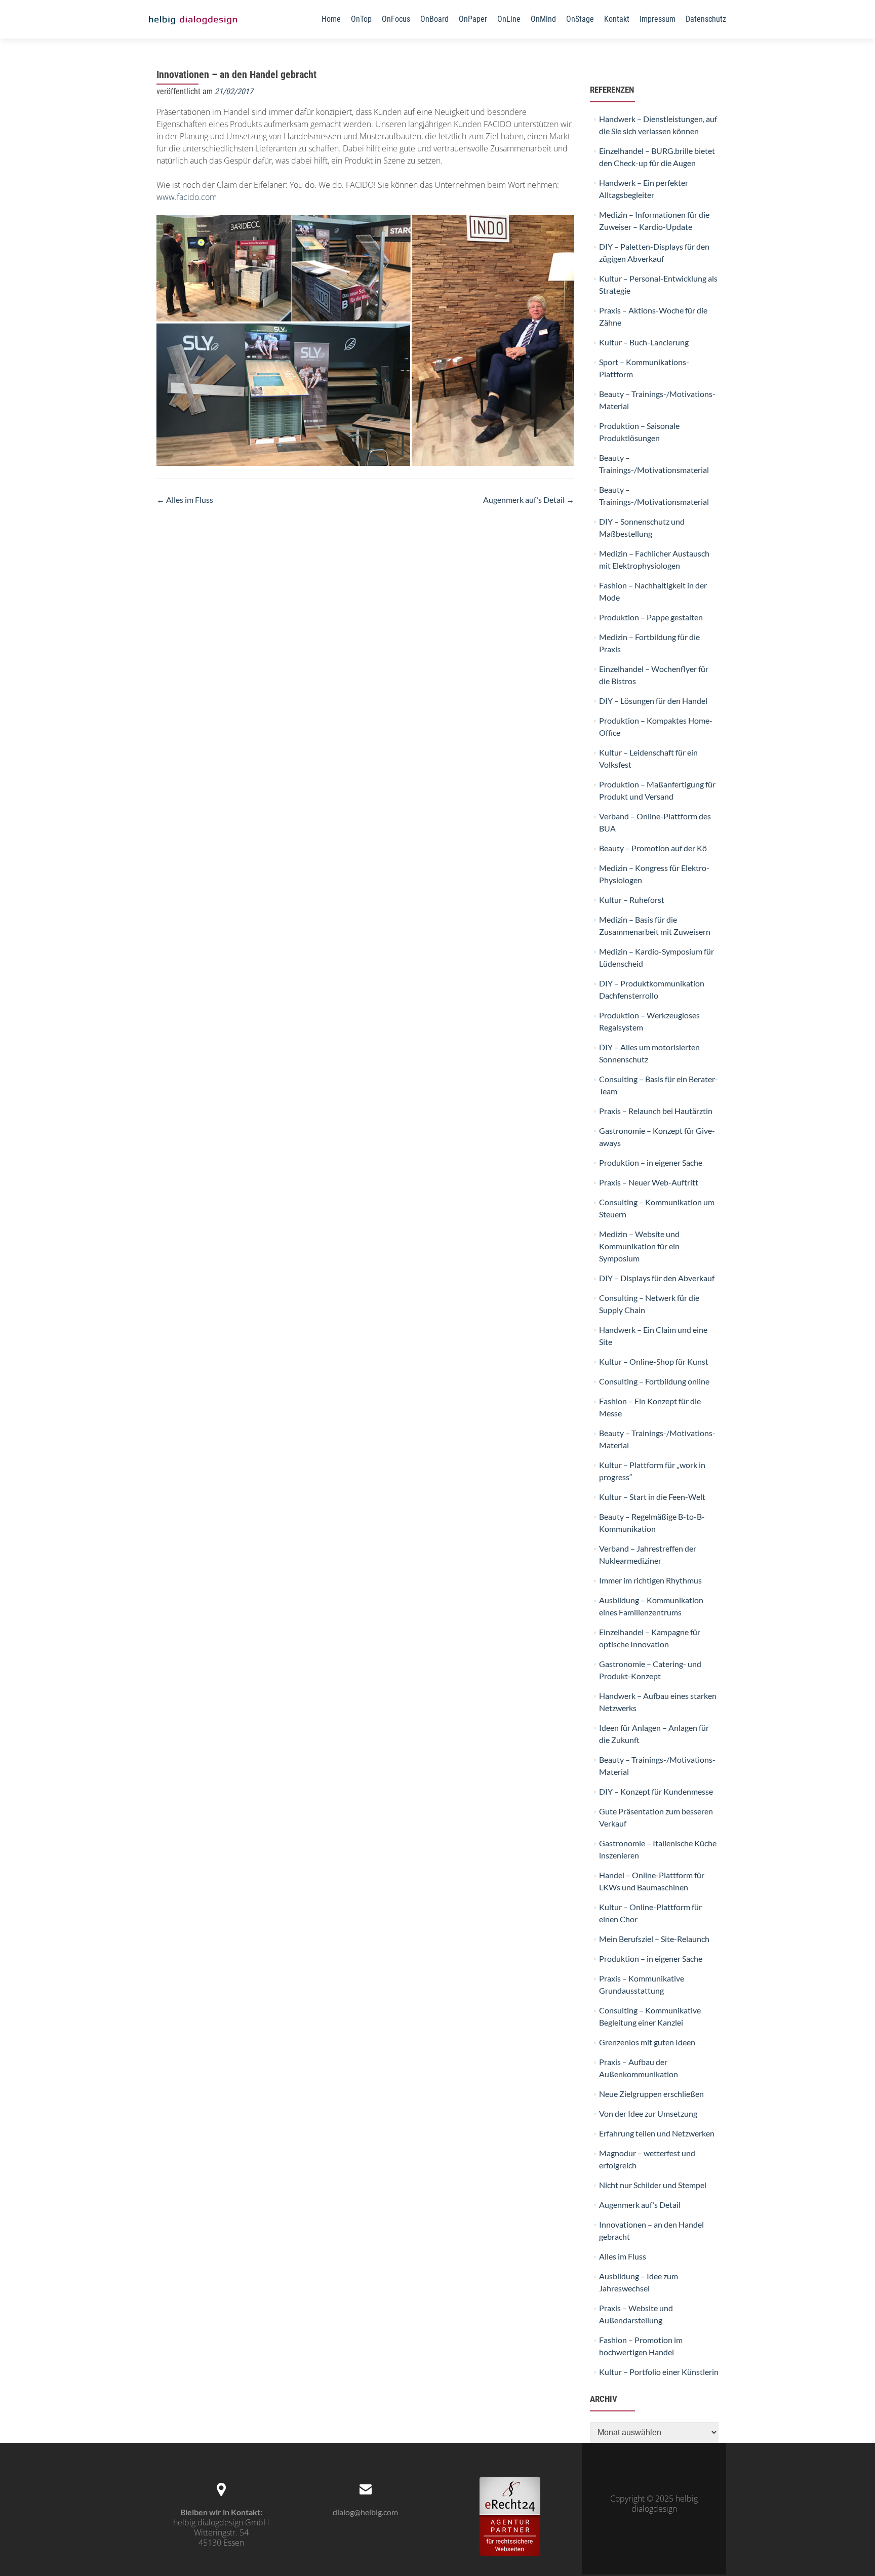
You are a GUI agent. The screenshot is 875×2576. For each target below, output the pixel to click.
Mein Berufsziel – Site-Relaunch (654, 1939)
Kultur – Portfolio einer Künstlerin (659, 2372)
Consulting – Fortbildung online (654, 1381)
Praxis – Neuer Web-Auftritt (649, 1182)
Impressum (658, 19)
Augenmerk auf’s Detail (529, 500)
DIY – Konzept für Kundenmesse (656, 1791)
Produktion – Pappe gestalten (651, 617)
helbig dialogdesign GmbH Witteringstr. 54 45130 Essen (221, 2532)
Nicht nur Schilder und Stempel (653, 2185)
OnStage (580, 19)
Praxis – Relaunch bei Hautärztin (656, 1111)
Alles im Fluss (185, 500)
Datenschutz (706, 19)
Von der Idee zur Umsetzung (648, 2113)
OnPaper (473, 19)
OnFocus (396, 19)
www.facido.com (187, 197)
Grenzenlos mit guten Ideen (647, 2042)
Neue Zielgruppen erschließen (651, 2094)
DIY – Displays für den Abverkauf (657, 1278)
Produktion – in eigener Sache (651, 1162)
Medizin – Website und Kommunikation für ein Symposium (639, 1246)
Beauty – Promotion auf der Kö (653, 848)
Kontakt (617, 19)
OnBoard (434, 19)
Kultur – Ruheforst (632, 900)
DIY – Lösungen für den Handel (653, 701)
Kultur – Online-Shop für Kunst (654, 1361)
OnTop (361, 19)
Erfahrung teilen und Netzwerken (657, 2133)
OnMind (543, 19)
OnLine (509, 19)
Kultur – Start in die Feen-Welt (652, 1497)
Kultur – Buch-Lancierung (644, 342)
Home (331, 19)
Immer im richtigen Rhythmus (650, 1580)
